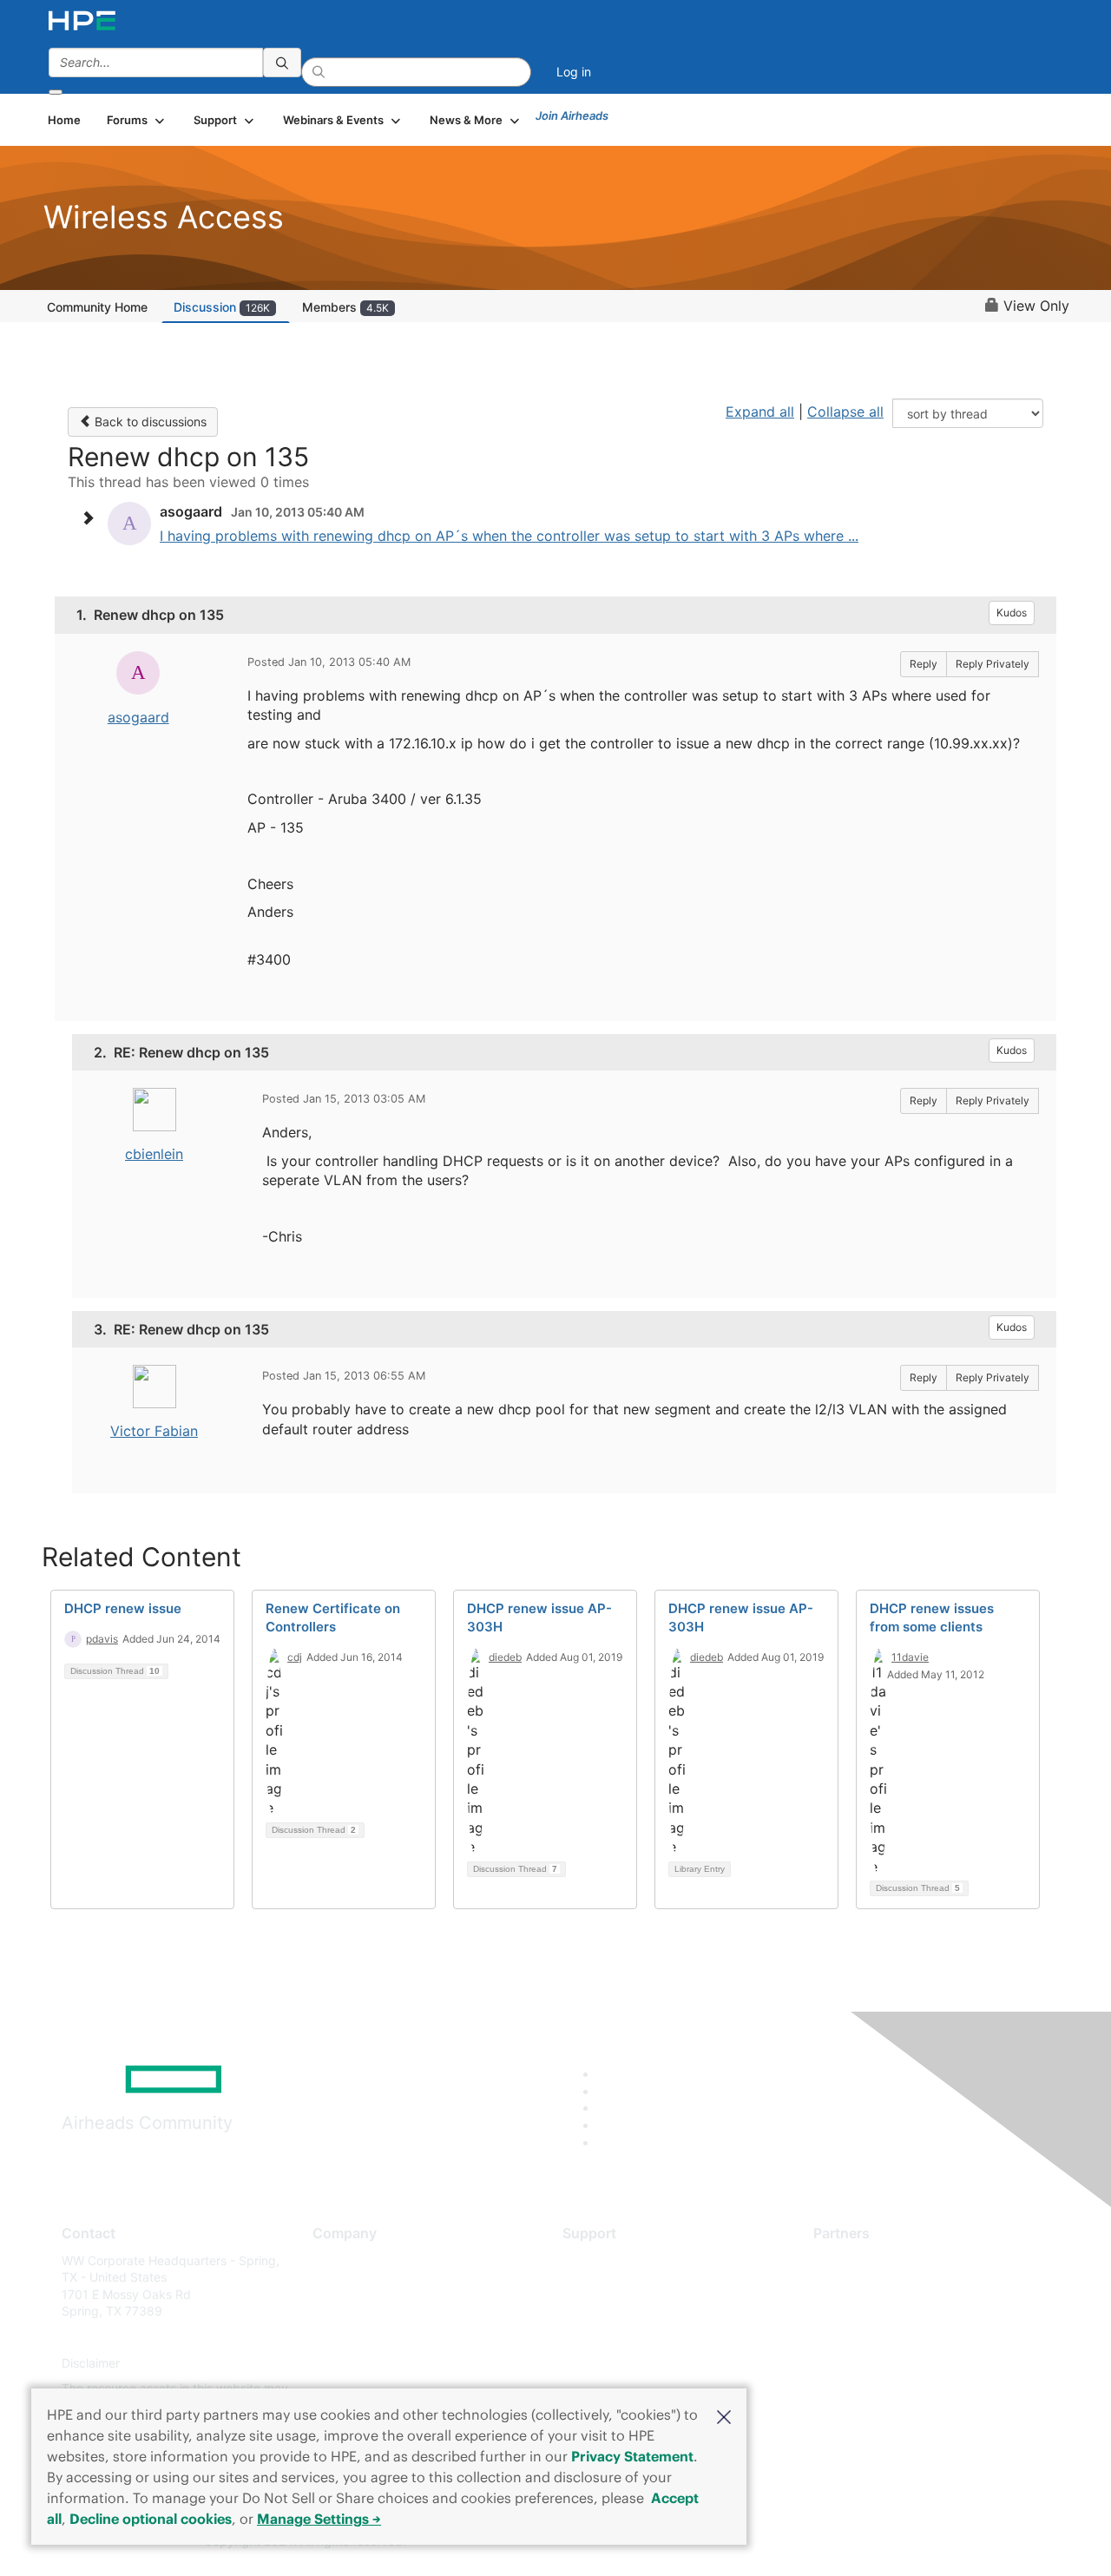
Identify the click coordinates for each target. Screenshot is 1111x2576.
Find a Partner (853, 2260)
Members (345, 307)
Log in (574, 72)
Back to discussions (149, 422)
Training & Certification (627, 2312)
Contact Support (610, 2286)
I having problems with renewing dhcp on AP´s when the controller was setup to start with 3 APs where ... (509, 536)
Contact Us (344, 2312)
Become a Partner (864, 2286)
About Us (339, 2260)
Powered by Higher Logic (806, 2542)
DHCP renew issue (123, 1608)
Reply (924, 664)
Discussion (222, 307)
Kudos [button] (1012, 613)
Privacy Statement (632, 2456)
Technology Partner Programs (898, 2337)
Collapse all (845, 412)
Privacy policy (352, 2363)
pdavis (102, 1639)
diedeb (505, 1657)
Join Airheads (572, 115)
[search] (282, 63)
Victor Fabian (154, 1431)
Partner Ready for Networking (898, 2312)
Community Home (97, 307)
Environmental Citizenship (385, 2337)
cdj (295, 1657)
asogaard (138, 717)
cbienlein (154, 1154)
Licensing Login (607, 2363)
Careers (335, 2286)
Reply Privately (993, 664)
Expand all (760, 412)
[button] (724, 2415)
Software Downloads (621, 2337)
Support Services (611, 2260)
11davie (910, 1657)
